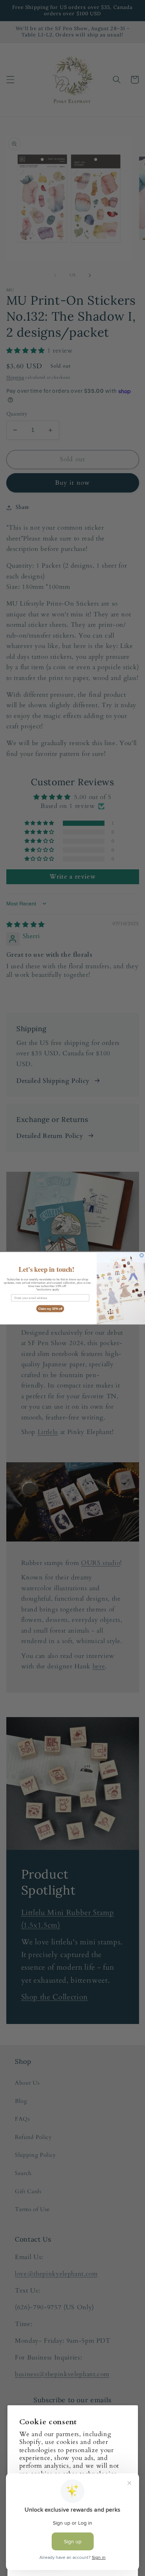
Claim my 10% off (50, 1308)
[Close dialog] (142, 1255)
